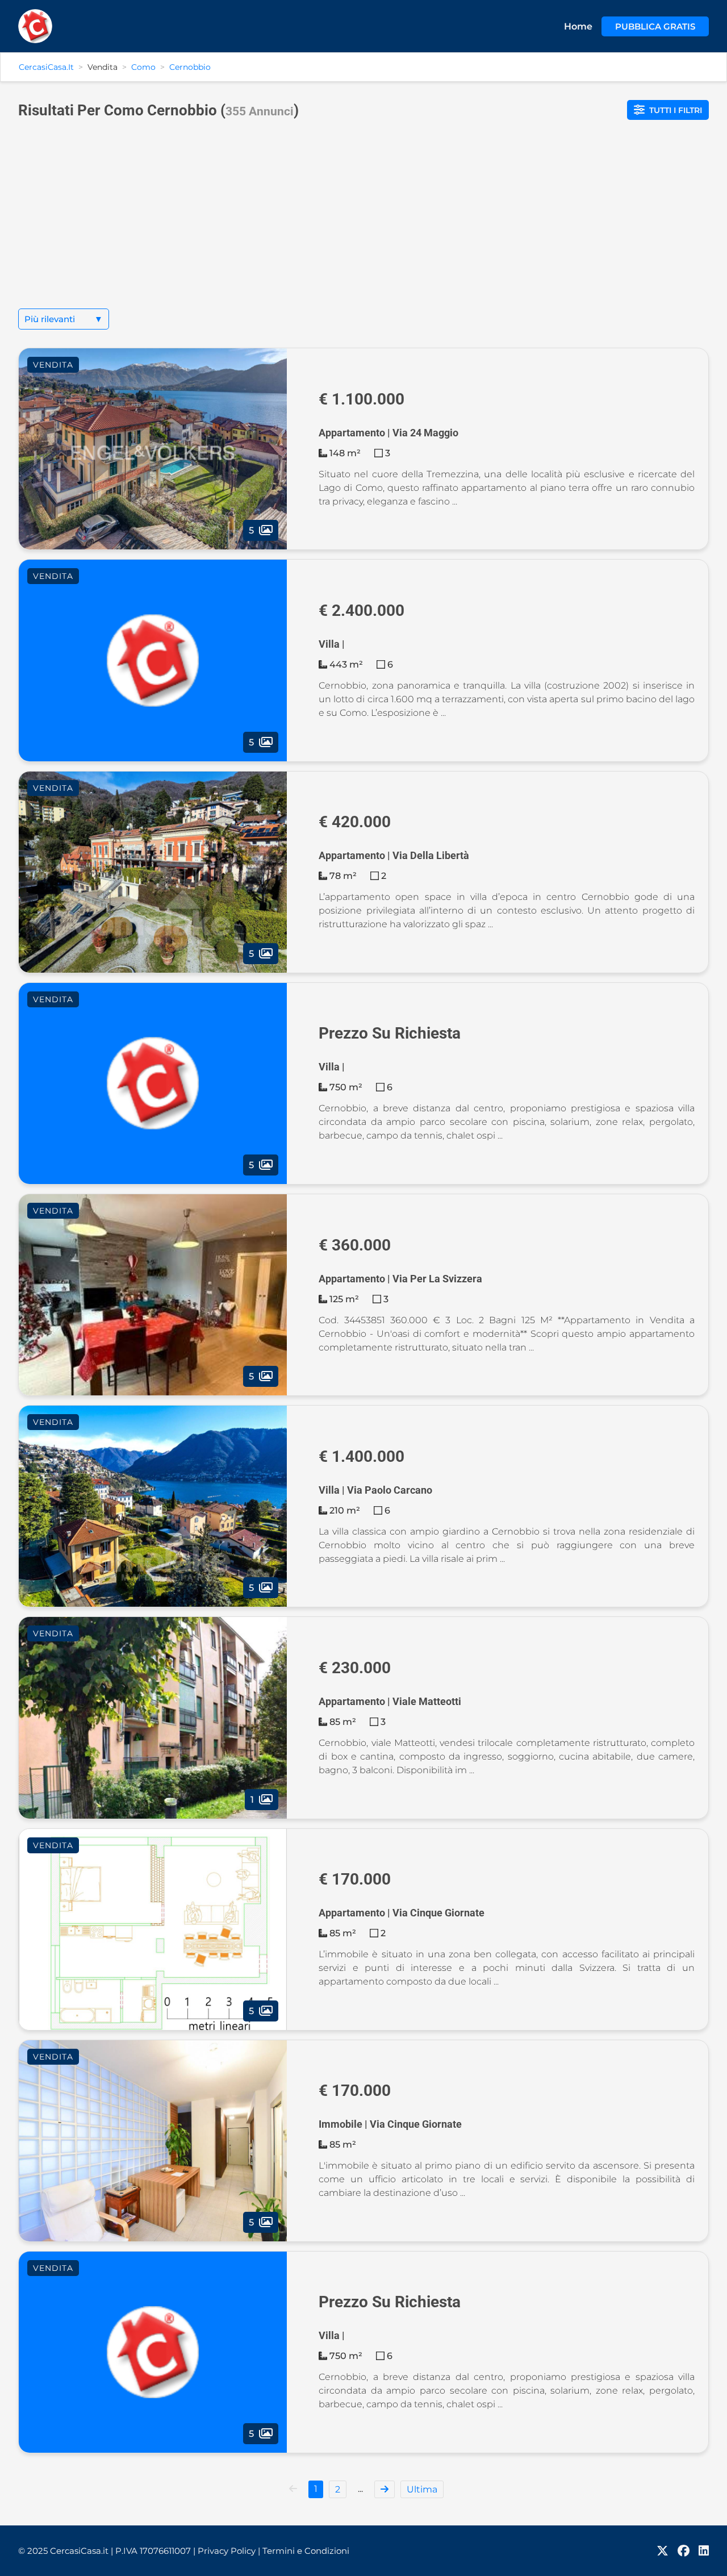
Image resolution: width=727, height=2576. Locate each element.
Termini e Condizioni (306, 2551)
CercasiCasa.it (46, 67)
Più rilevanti (64, 319)
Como (143, 67)
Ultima (422, 2489)
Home (578, 26)
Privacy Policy (229, 2551)
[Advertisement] (363, 223)
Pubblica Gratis (655, 26)
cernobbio (190, 67)
